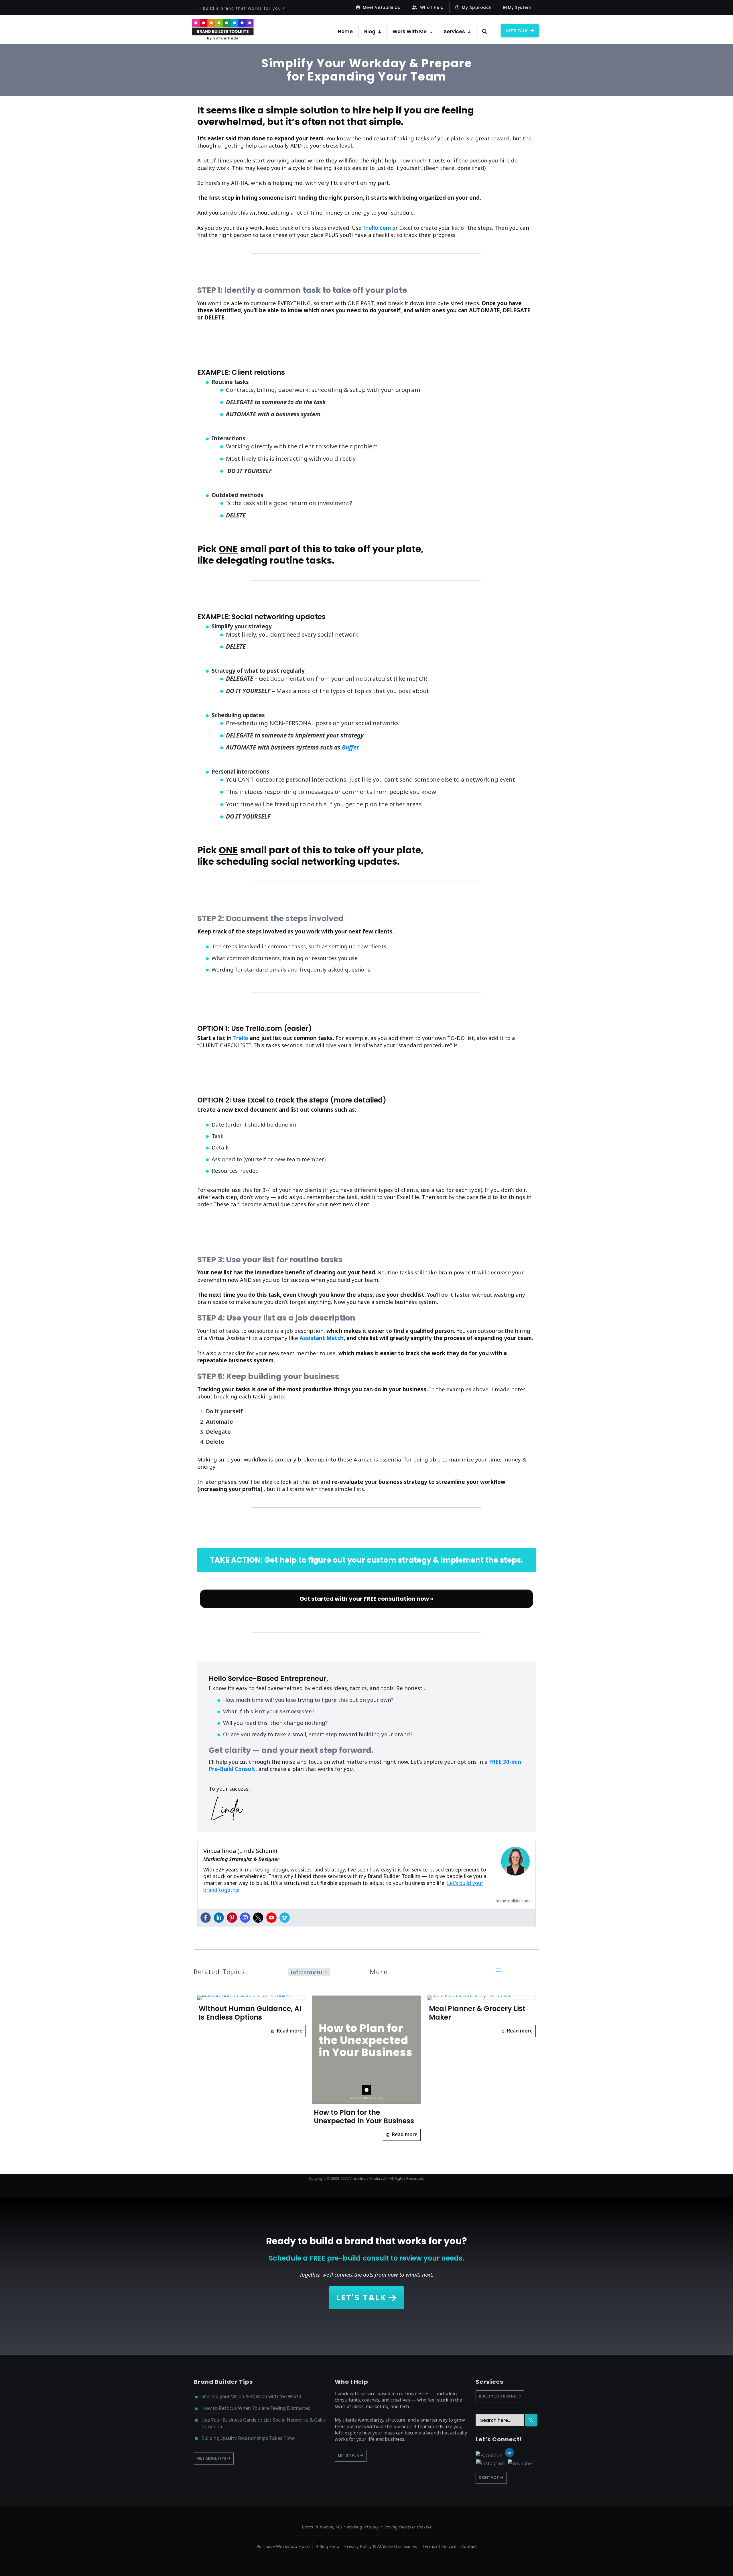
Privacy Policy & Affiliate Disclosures (381, 2546)
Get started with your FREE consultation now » (366, 1599)
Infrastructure (309, 1972)
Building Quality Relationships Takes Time (248, 2438)
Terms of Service (439, 2546)
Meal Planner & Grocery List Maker (477, 2013)
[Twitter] (258, 1918)
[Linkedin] (219, 1918)
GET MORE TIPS (212, 2458)
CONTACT (489, 2478)
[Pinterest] (232, 1918)
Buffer (350, 747)
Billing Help (327, 2546)
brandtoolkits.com (513, 1901)
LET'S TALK (361, 2298)
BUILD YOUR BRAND (498, 2396)
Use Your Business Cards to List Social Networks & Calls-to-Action (264, 2423)
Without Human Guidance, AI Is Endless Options (250, 2013)
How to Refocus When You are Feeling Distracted (256, 2408)
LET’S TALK (349, 2456)
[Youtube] (271, 1918)
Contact (469, 2546)
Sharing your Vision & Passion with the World (251, 2396)
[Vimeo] (285, 1918)
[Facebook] (206, 1918)
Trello (241, 1038)
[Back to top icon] (706, 2564)
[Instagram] (245, 1918)
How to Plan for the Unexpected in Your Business (364, 2117)
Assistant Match (322, 1338)
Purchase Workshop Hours (284, 2546)
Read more (289, 2031)
